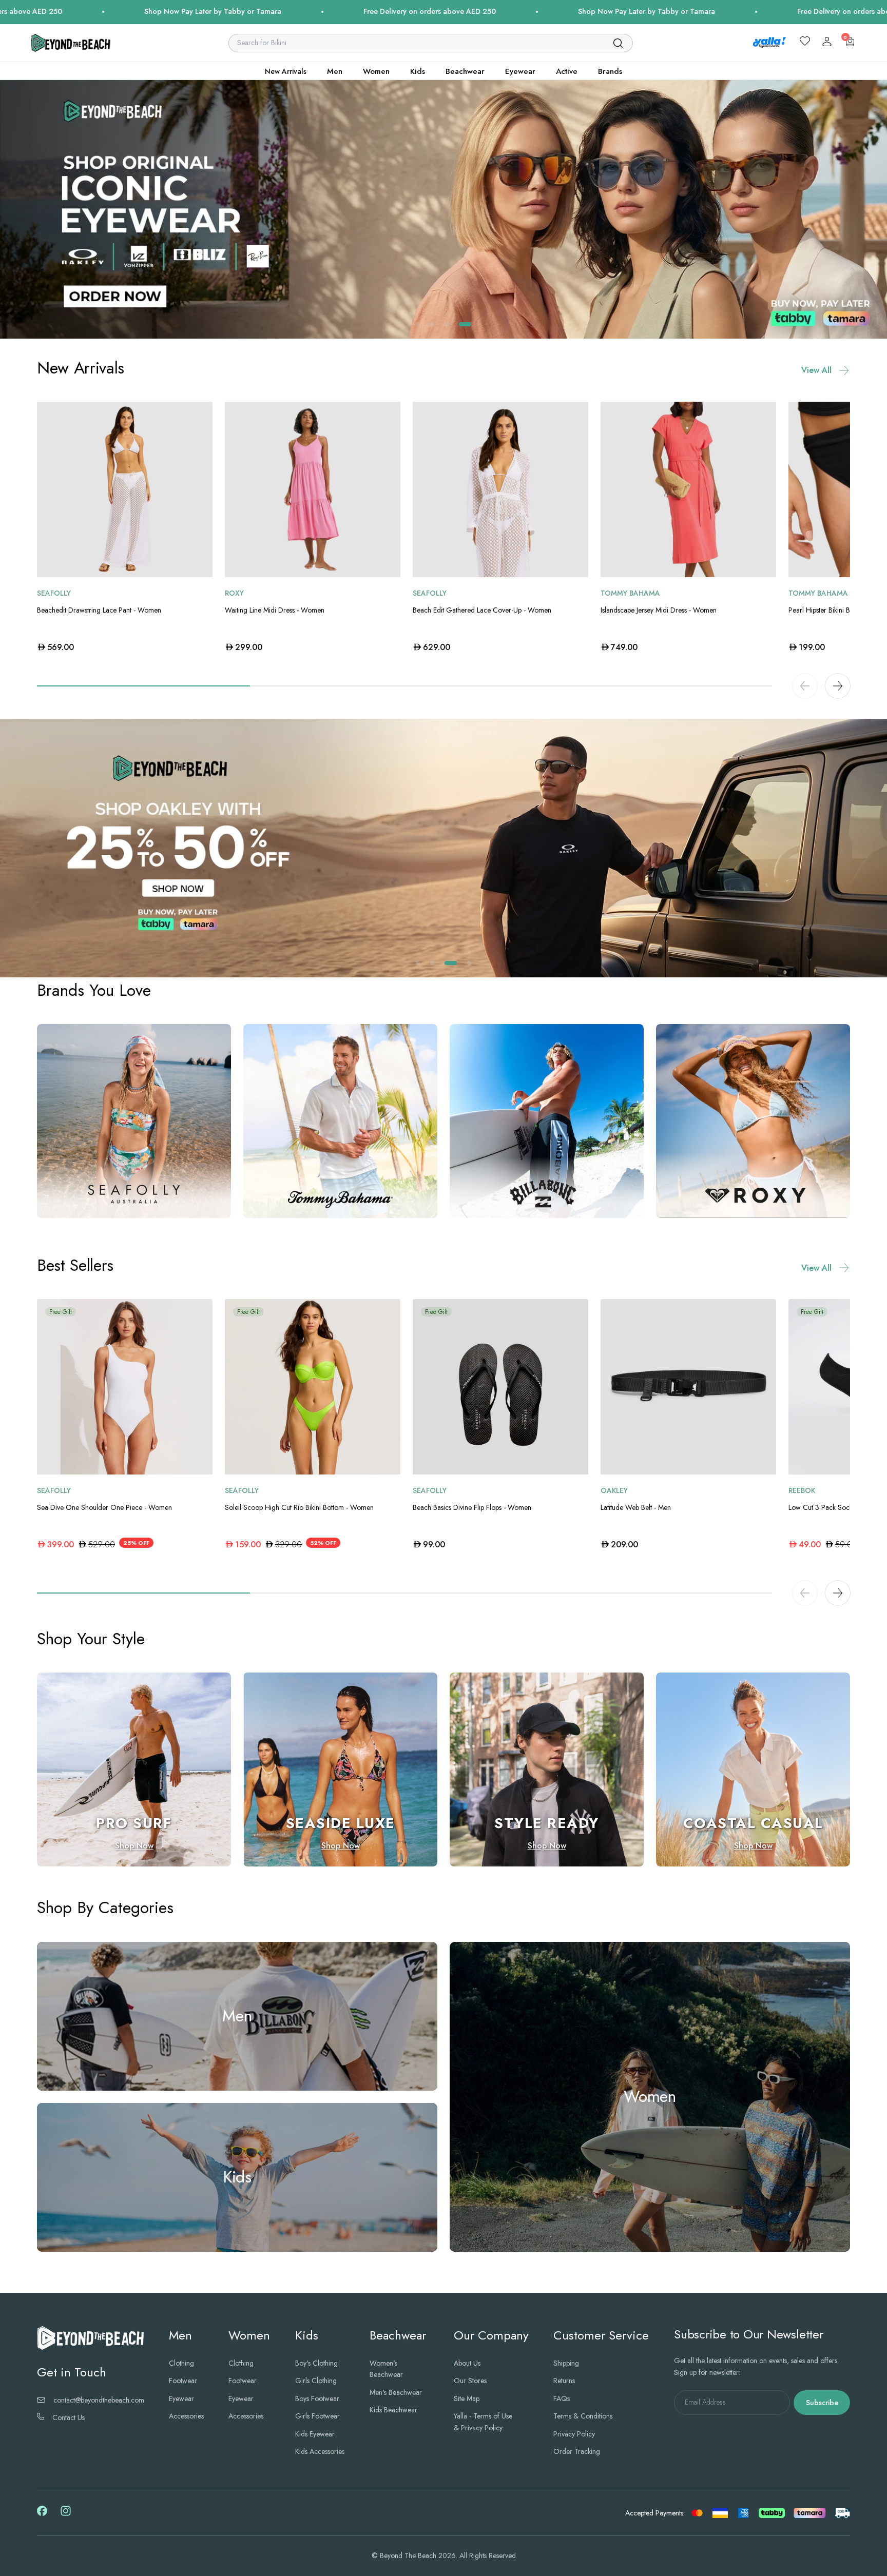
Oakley (614, 1491)
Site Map (467, 2398)
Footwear (183, 2381)
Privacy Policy (574, 2434)
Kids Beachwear (393, 2410)
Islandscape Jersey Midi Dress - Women (659, 610)
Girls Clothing (316, 2381)
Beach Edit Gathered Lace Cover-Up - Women (482, 610)
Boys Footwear (317, 2398)
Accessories (186, 2416)
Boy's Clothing (316, 2363)
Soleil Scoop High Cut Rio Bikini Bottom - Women (299, 1508)
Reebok (802, 1491)
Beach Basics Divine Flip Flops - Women (472, 1508)
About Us (467, 2363)
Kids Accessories (320, 2451)
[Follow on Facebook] (42, 2514)
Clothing (181, 2363)
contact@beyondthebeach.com (99, 2400)
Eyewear (520, 71)
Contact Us (69, 2418)
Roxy (234, 593)
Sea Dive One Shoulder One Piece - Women (104, 1508)
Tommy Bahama (630, 593)
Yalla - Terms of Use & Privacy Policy (483, 2422)
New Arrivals (286, 71)
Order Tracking (577, 2451)
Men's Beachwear (396, 2392)
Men (335, 71)
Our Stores (470, 2381)
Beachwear (465, 71)
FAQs (562, 2398)
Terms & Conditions (583, 2416)
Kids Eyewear (315, 2434)
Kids (418, 71)
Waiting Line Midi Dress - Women (275, 610)
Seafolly (54, 593)
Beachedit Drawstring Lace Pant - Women (99, 610)
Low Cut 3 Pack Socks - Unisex (834, 1508)
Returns (564, 2381)
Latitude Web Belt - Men (636, 1508)
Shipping (566, 2363)
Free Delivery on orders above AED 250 (470, 11)
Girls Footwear (317, 2416)
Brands (610, 71)
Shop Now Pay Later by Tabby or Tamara (253, 11)
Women (376, 71)
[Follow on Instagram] (66, 2515)
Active (567, 71)
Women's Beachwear (386, 2369)
